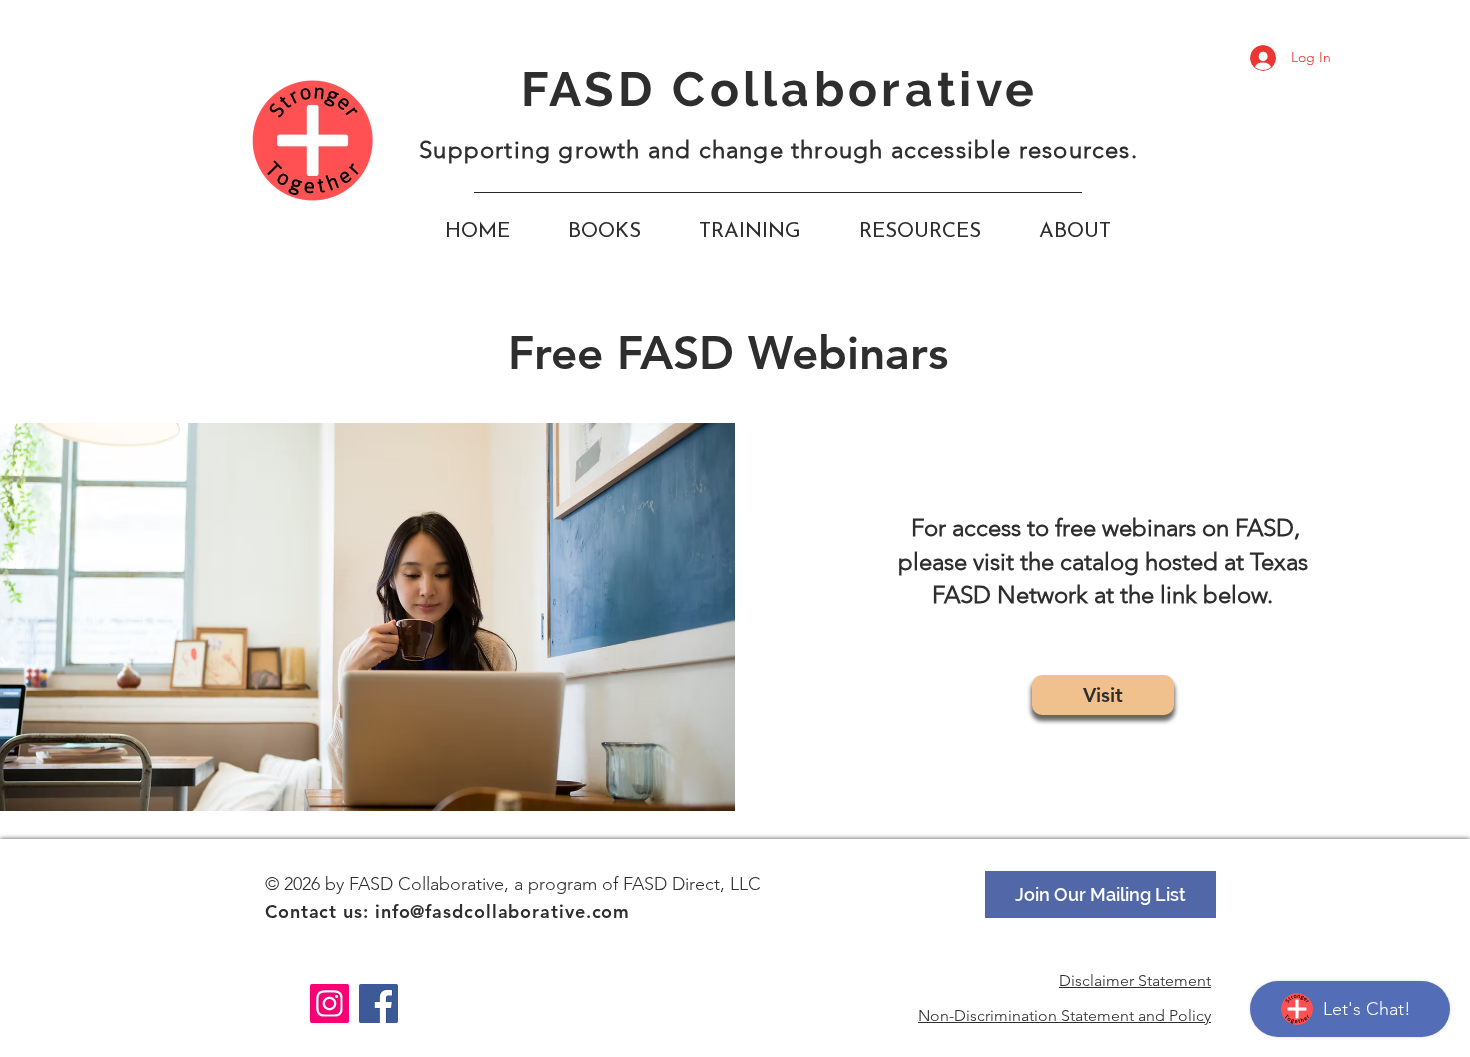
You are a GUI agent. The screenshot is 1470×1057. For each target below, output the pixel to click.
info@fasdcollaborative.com (502, 911)
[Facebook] (378, 1003)
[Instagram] (329, 1003)
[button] (920, 232)
